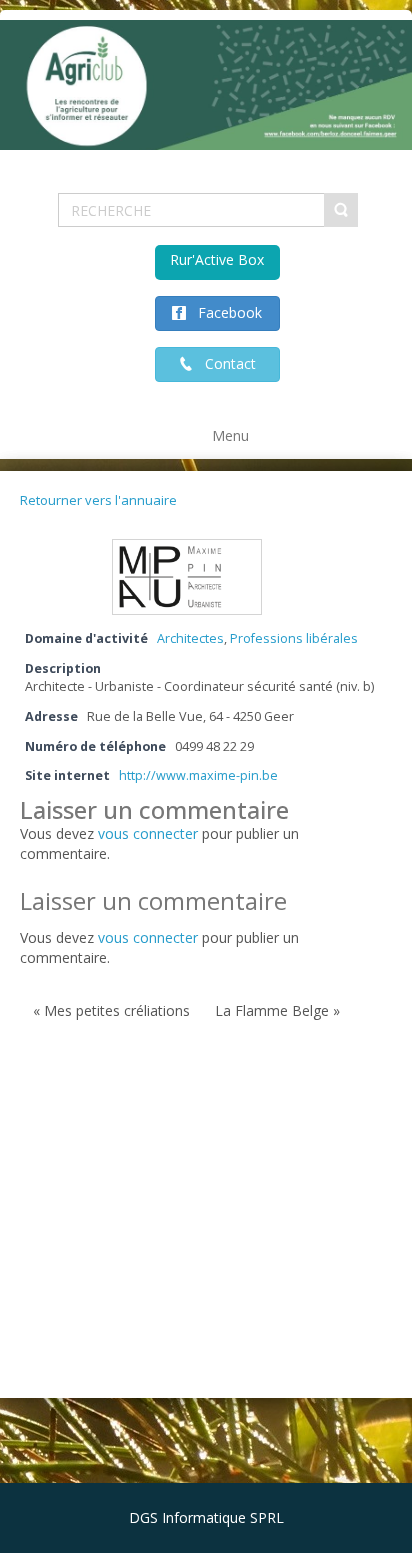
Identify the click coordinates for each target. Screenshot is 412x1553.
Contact (224, 363)
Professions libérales (294, 638)
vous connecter (148, 833)
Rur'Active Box (217, 259)
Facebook (224, 312)
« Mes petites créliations (111, 1010)
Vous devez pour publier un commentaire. (159, 947)
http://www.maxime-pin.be (198, 775)
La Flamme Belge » (277, 1010)
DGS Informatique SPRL (206, 1517)
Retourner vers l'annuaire (98, 500)
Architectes (190, 638)
